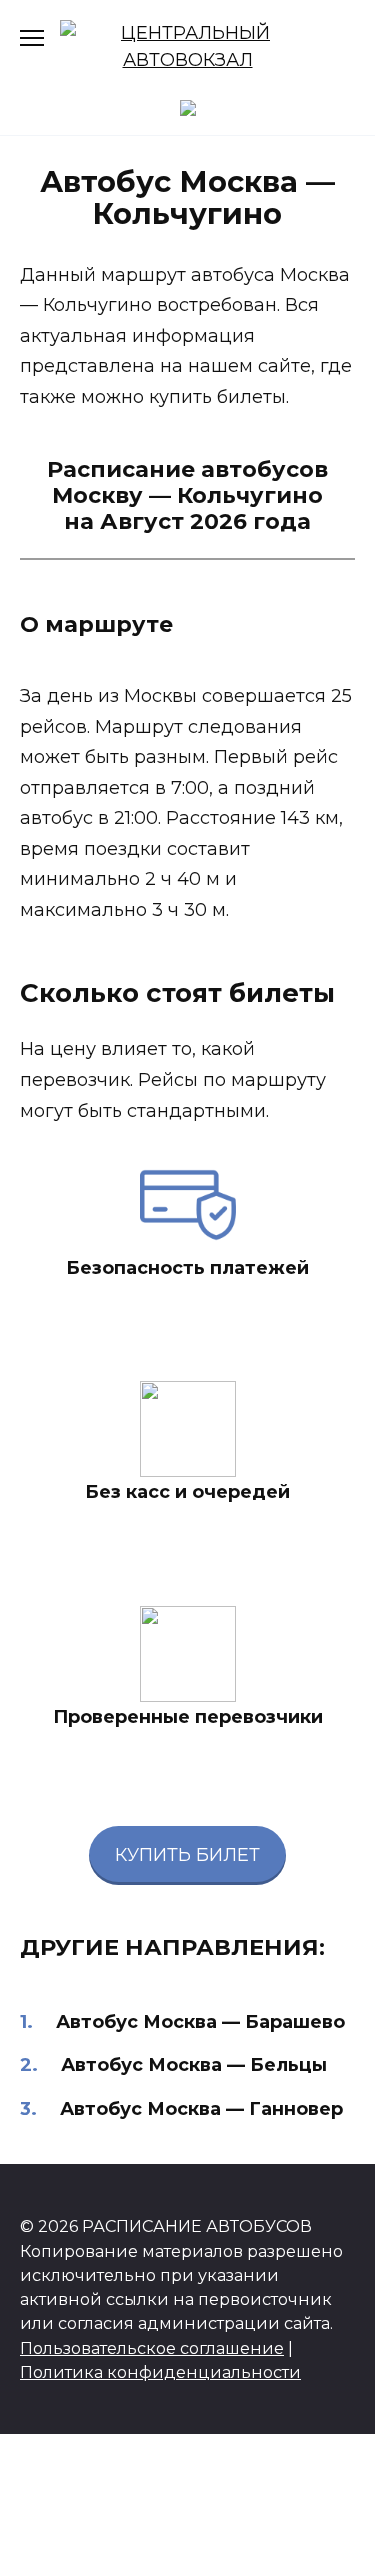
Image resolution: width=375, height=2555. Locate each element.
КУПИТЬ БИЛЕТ (187, 1855)
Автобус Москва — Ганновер (201, 2109)
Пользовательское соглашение (152, 2348)
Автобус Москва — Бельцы (194, 2065)
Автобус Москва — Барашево (200, 2022)
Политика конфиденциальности (160, 2372)
